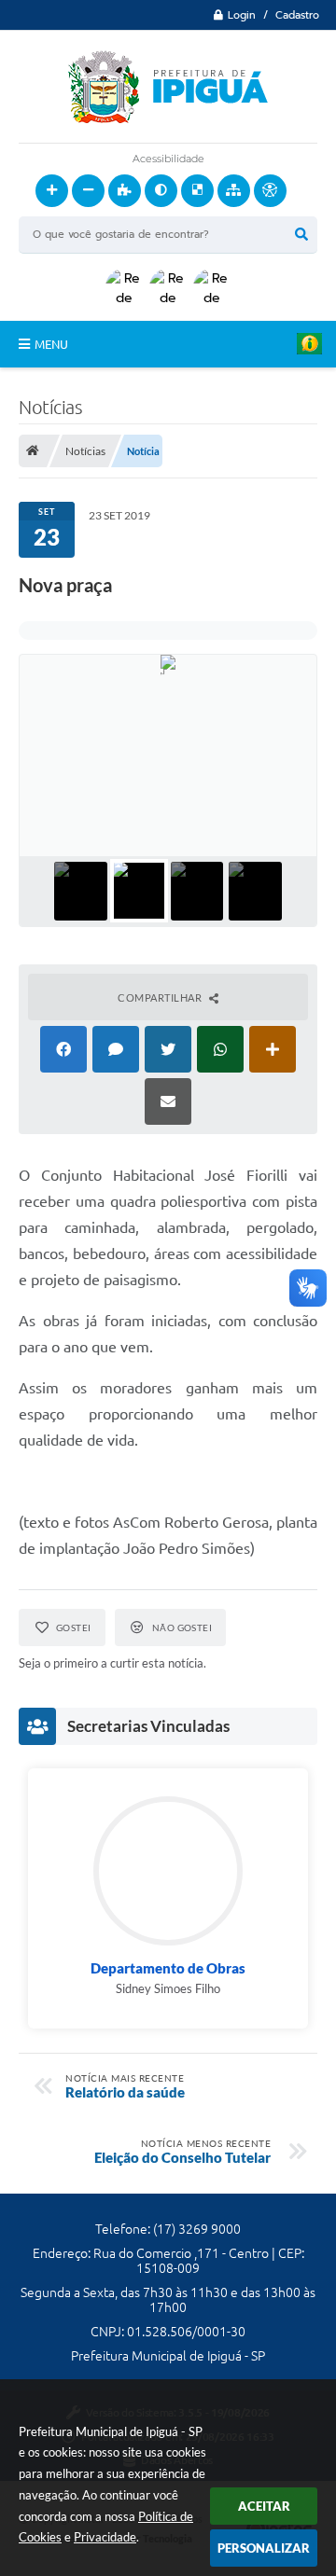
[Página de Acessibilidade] (270, 191)
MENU (51, 344)
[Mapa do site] (234, 191)
